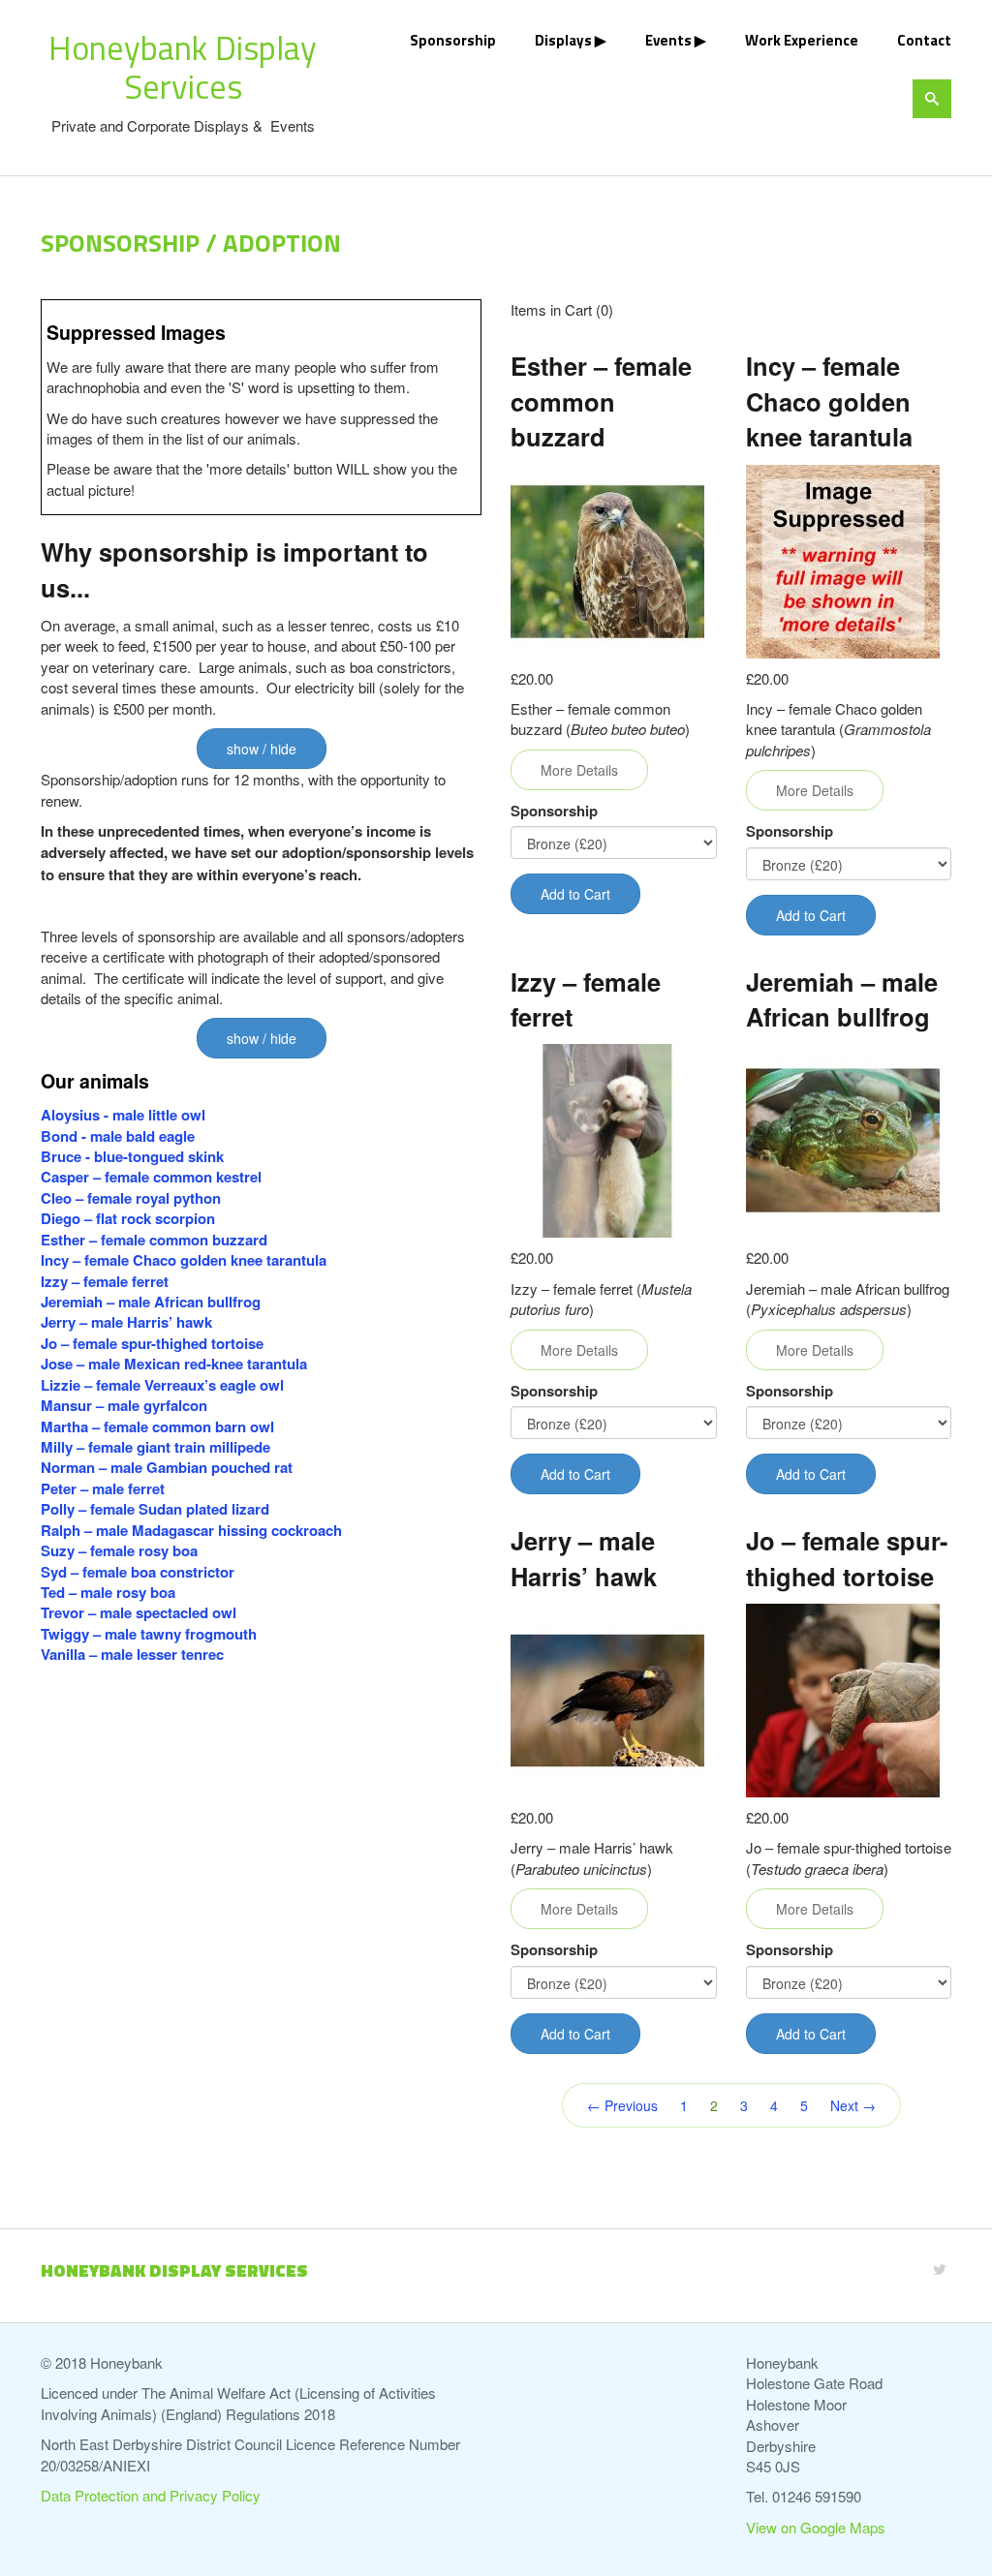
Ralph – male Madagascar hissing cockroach (191, 1530)
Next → (853, 2105)
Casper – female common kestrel (151, 1177)
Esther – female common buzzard (154, 1240)
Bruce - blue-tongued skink (132, 1156)
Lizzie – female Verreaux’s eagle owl (162, 1385)
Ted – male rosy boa (108, 1592)
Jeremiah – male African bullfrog (151, 1302)
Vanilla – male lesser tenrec (132, 1654)
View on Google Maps (816, 2527)
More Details (579, 770)
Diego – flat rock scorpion (130, 1218)
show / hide (262, 749)
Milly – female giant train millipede (155, 1447)
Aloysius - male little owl (123, 1115)
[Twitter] (940, 2269)
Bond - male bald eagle (118, 1136)
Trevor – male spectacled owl (139, 1612)
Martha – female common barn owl (157, 1426)
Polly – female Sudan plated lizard (155, 1509)
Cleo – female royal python (131, 1198)
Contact (924, 40)
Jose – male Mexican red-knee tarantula (174, 1364)
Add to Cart (575, 894)
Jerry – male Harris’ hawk (126, 1322)
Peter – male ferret (103, 1488)
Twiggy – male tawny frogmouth (149, 1634)
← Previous (622, 2105)
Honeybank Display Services (183, 67)
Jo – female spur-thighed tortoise (152, 1343)
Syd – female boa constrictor (138, 1572)
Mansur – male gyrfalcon (124, 1405)
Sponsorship (453, 40)
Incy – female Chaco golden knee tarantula (184, 1260)
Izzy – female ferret (105, 1281)
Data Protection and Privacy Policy (151, 2495)
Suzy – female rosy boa (119, 1550)
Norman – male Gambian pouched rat (167, 1467)
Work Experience (802, 40)
